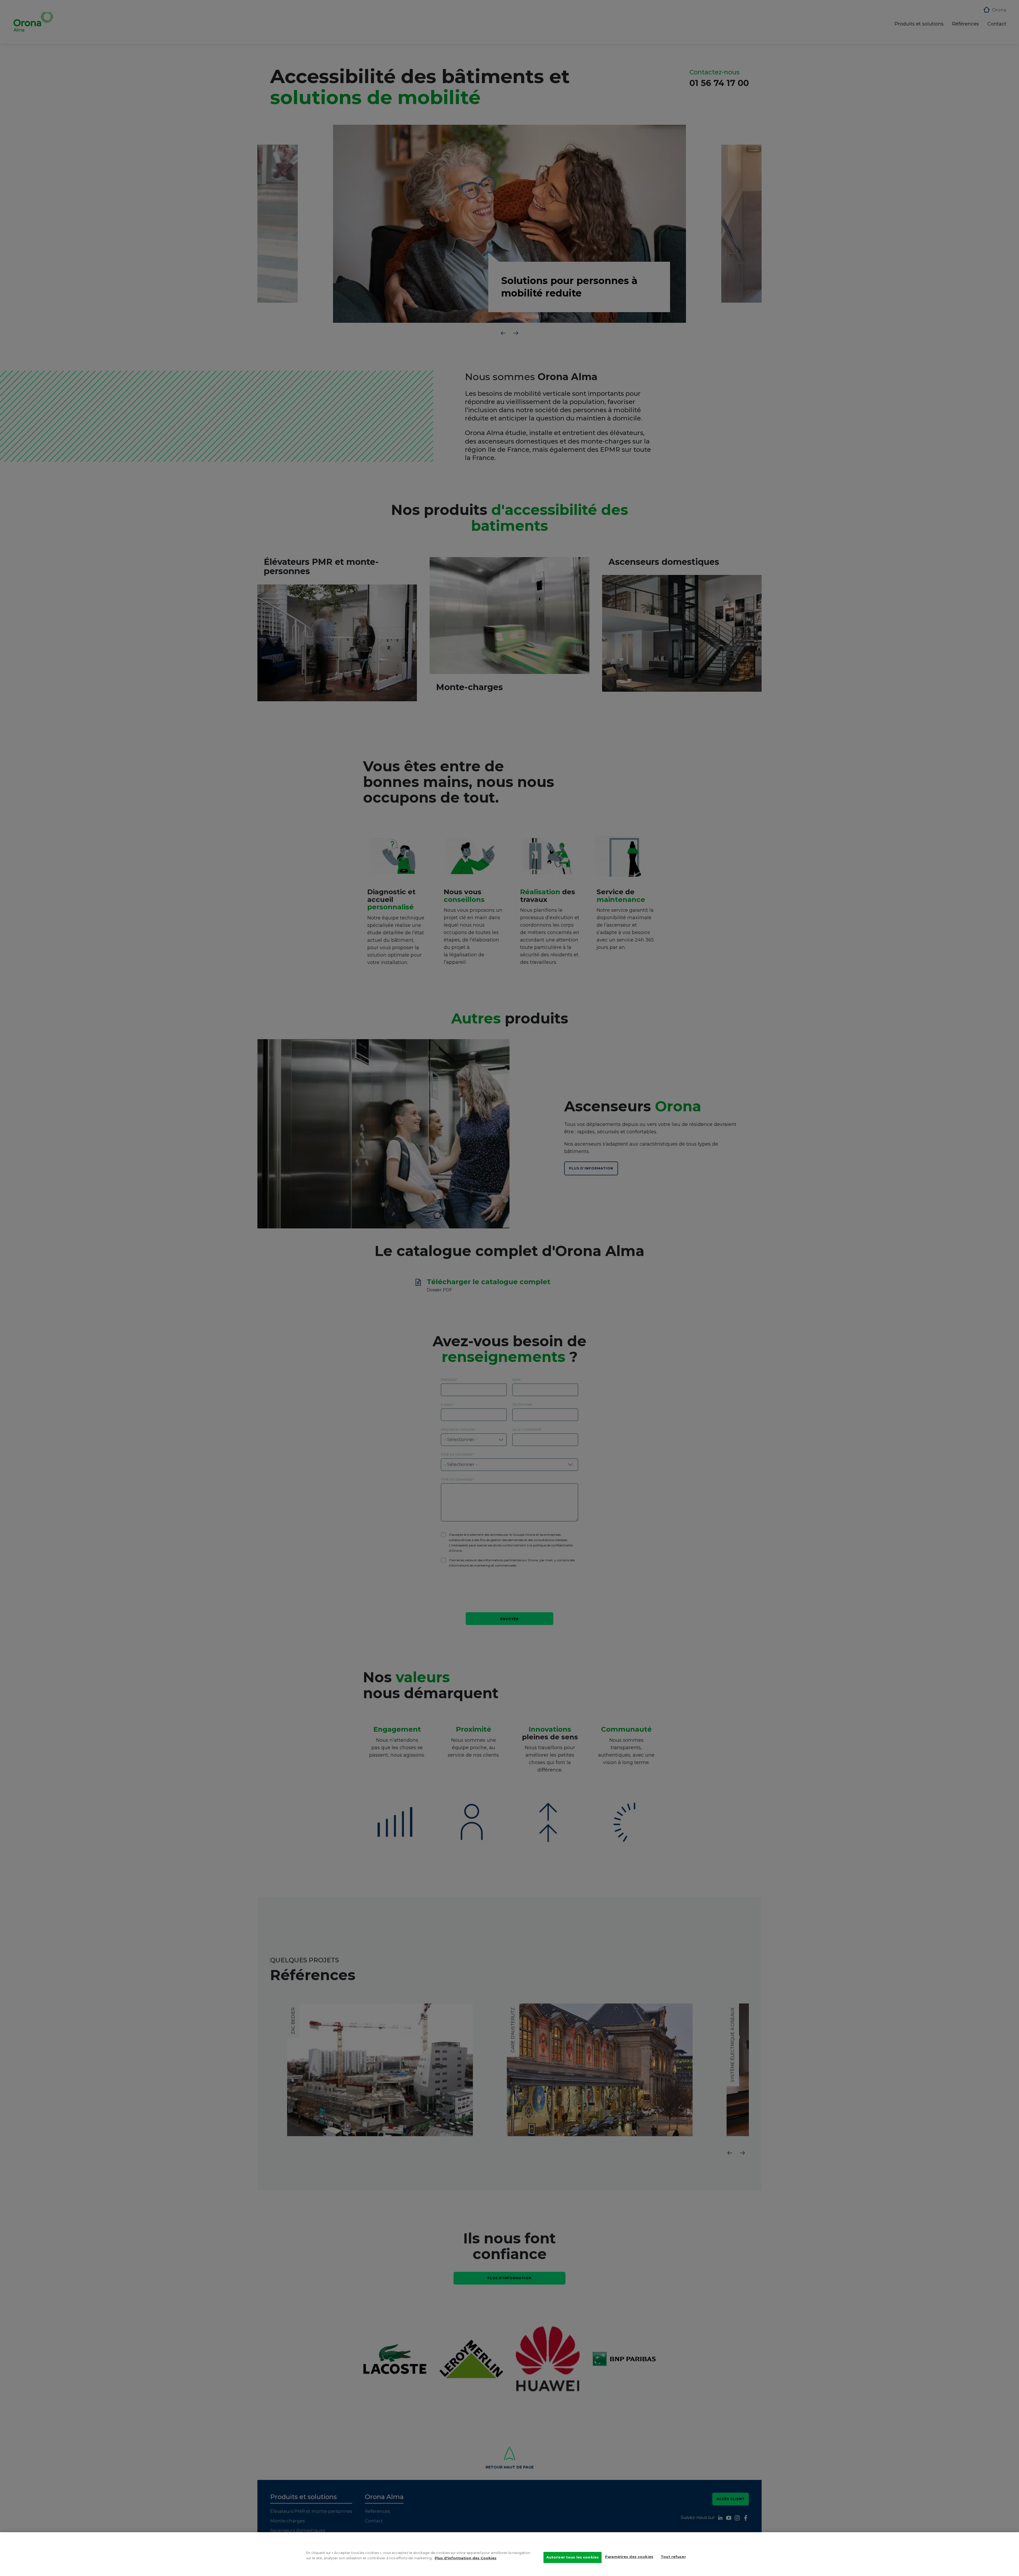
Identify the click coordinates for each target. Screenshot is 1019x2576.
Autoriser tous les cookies (573, 2557)
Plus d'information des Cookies (466, 2558)
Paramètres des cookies (629, 2557)
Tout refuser (673, 2557)
